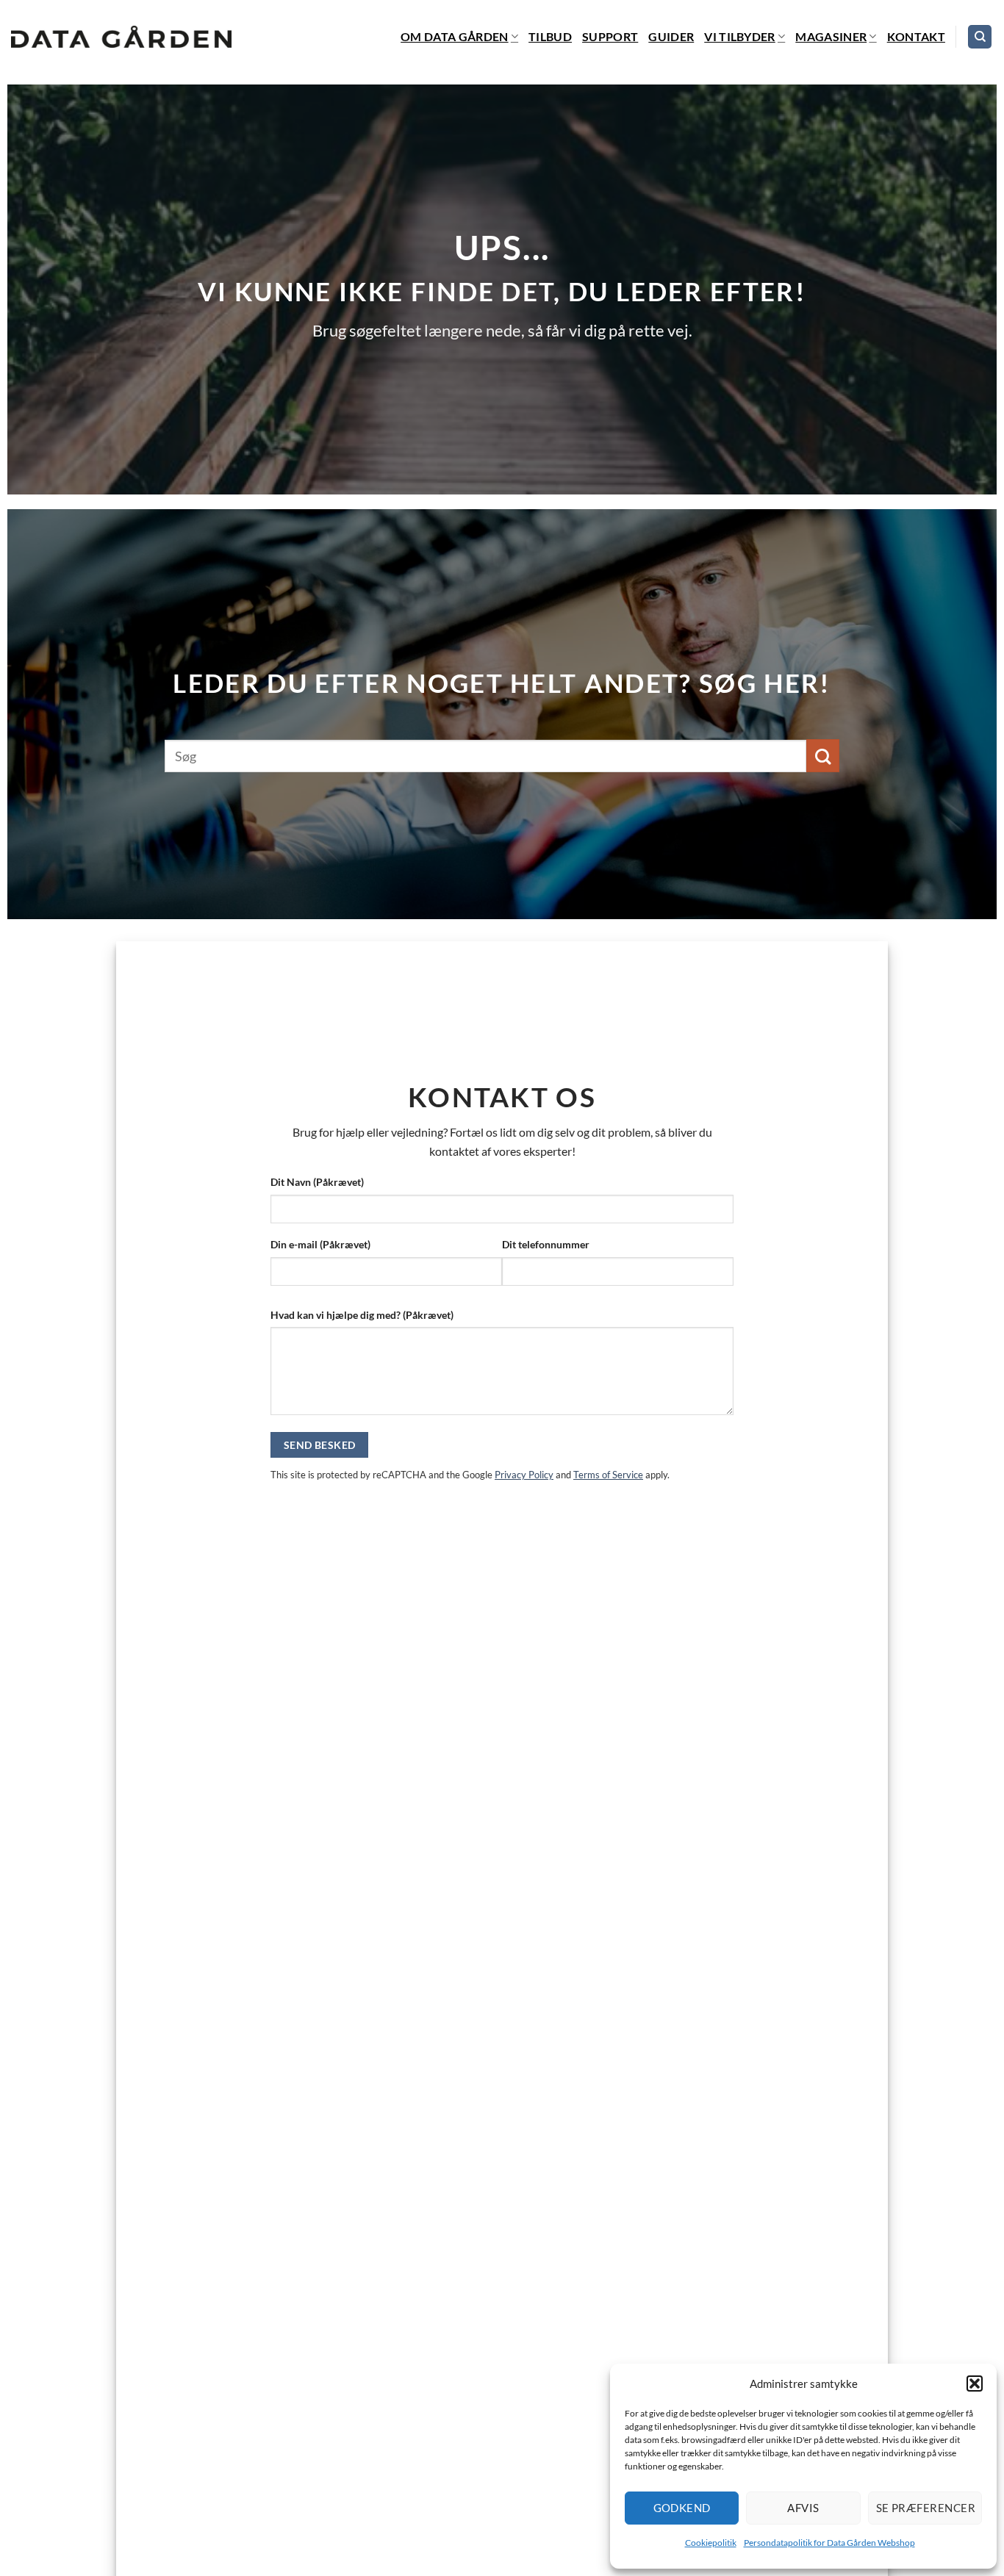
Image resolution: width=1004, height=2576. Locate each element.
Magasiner (831, 36)
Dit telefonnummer (546, 1244)
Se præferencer (926, 2508)
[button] (975, 2383)
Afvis (803, 2508)
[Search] (980, 37)
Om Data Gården (454, 36)
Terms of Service (608, 1475)
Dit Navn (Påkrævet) (317, 1182)
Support (610, 36)
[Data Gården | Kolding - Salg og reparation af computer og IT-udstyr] (121, 37)
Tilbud (550, 36)
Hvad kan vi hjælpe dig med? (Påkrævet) (362, 1315)
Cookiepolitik (711, 2543)
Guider (671, 36)
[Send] (823, 756)
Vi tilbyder (740, 36)
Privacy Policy (524, 1475)
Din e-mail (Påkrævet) (320, 1244)
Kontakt (916, 36)
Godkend (682, 2508)
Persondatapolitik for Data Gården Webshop (829, 2543)
